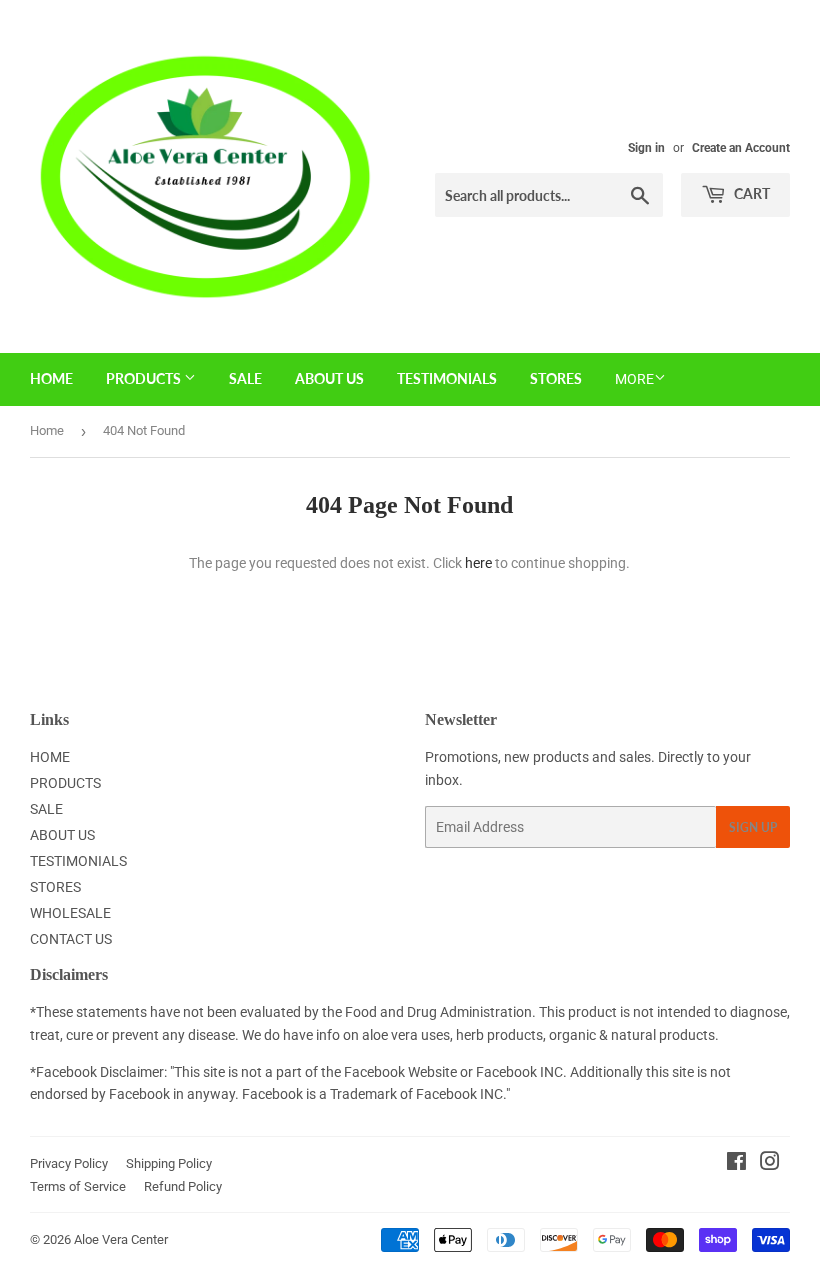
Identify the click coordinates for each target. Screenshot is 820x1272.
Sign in (646, 148)
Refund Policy (183, 1186)
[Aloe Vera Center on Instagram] (770, 1164)
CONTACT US (71, 939)
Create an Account (741, 148)
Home (47, 430)
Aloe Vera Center (121, 1239)
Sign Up (753, 827)
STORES (556, 378)
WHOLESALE (70, 913)
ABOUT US (329, 378)
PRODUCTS (145, 378)
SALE (245, 378)
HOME (51, 378)
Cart (750, 193)
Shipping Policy (169, 1163)
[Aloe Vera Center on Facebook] (736, 1164)
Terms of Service (78, 1186)
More (634, 379)
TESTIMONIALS (447, 378)
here (478, 563)
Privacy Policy (69, 1163)
